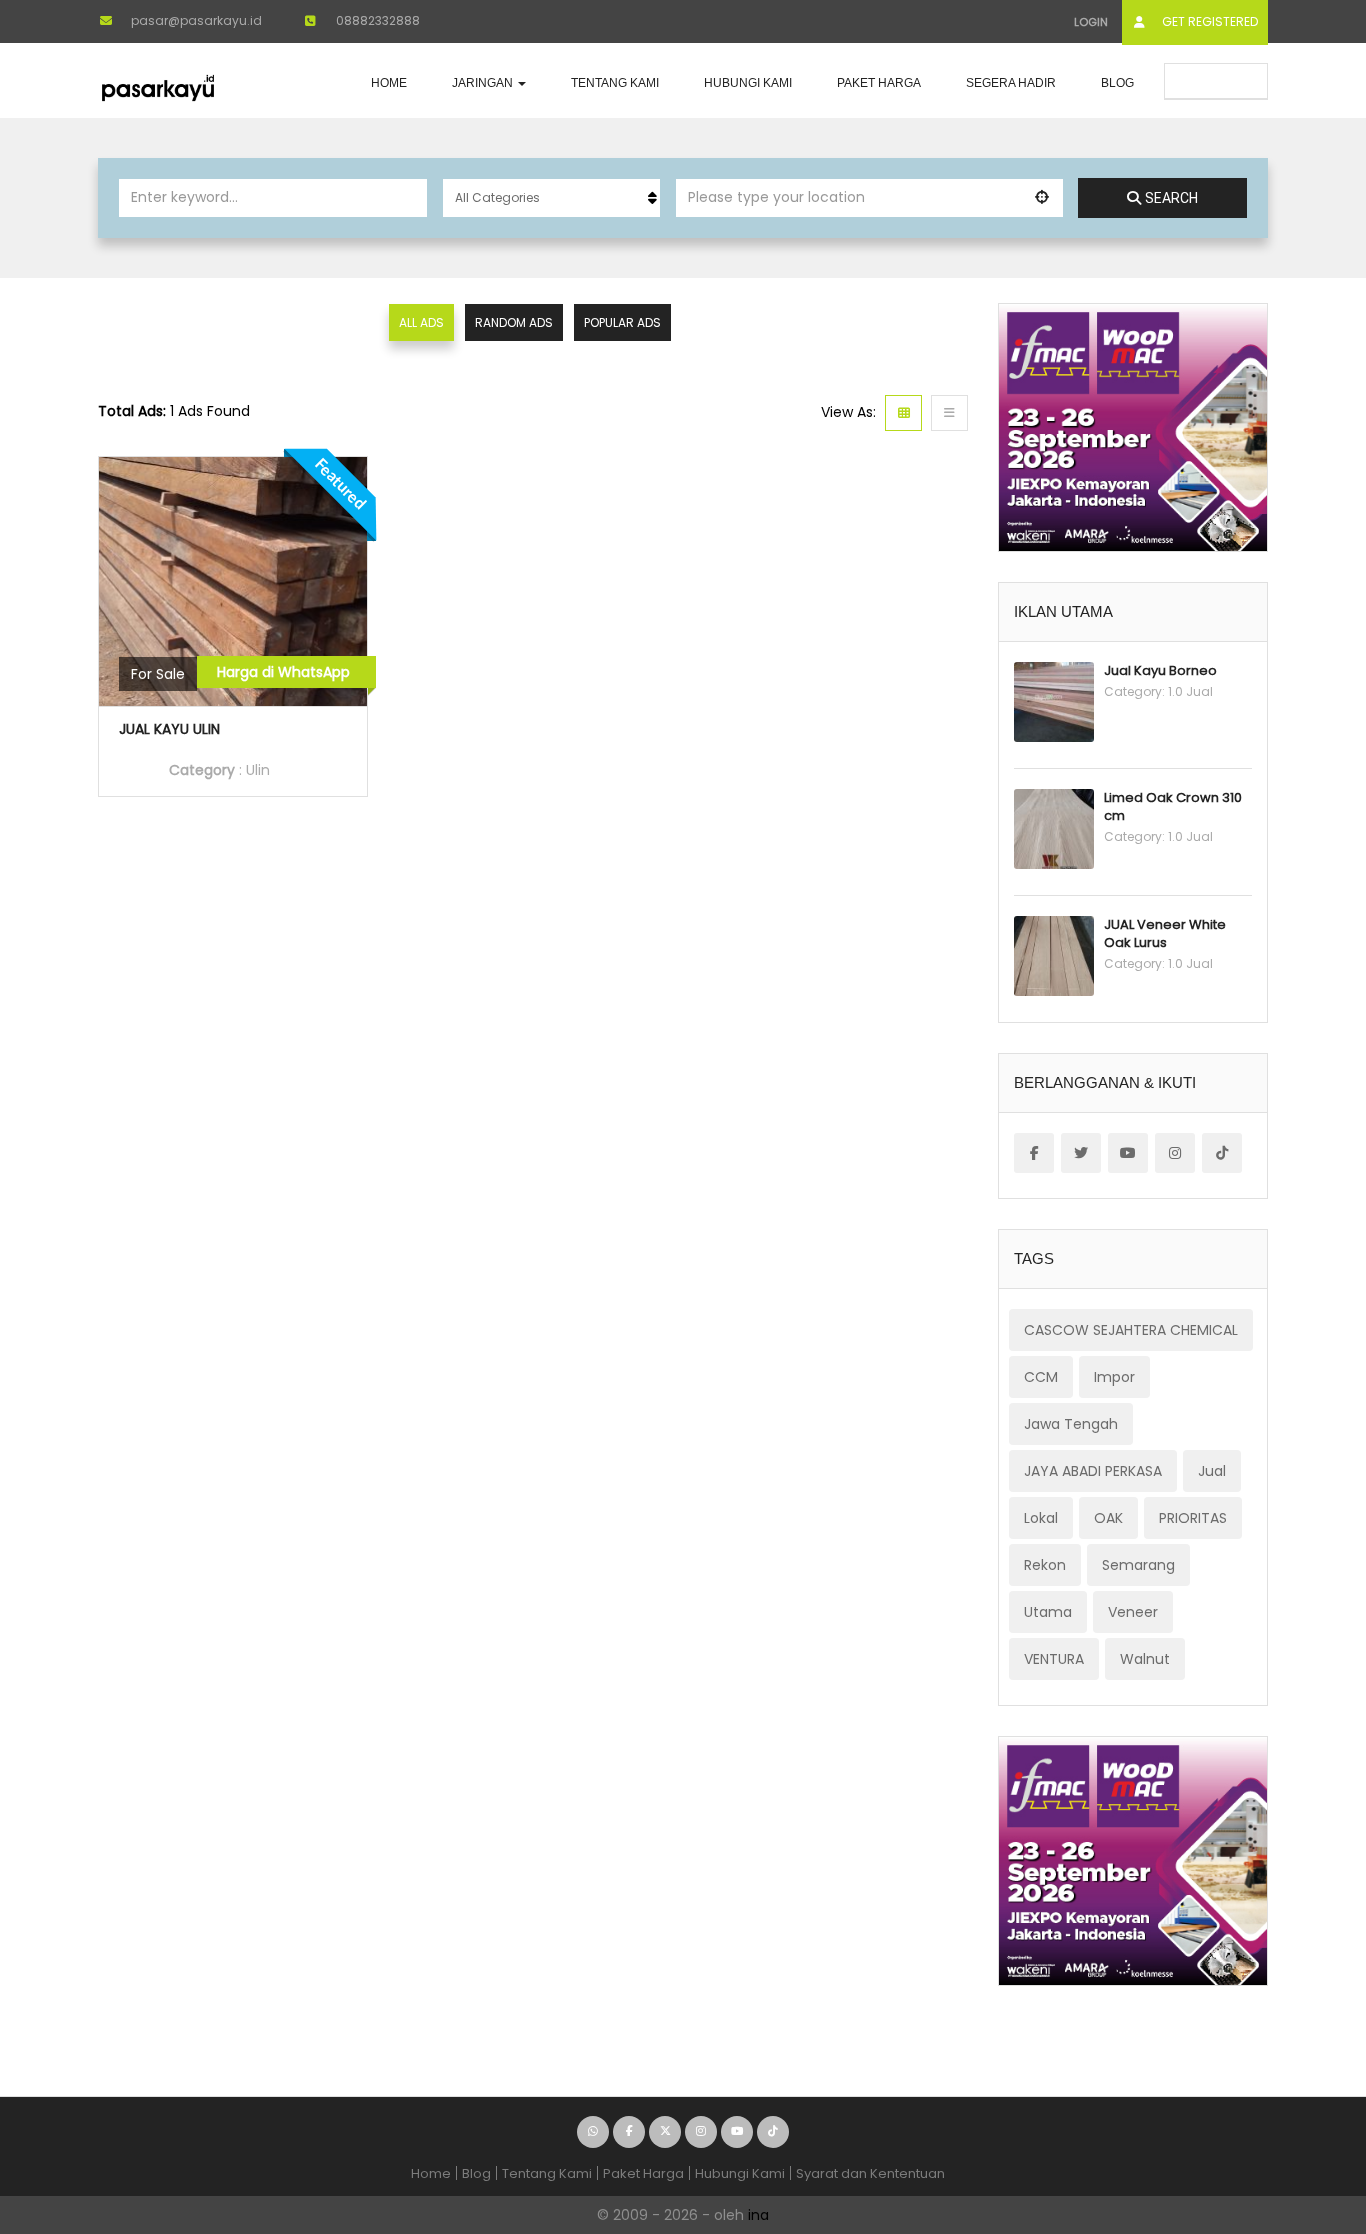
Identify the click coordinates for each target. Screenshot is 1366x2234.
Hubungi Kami (748, 83)
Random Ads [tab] (514, 322)
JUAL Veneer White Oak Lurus (1165, 933)
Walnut (1145, 1659)
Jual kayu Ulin (169, 729)
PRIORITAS (1193, 1518)
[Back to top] (1301, 2109)
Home (389, 83)
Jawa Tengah (1071, 1424)
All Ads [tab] (421, 322)
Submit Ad (1223, 80)
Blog (1117, 83)
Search (1171, 198)
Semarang (1138, 1565)
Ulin (258, 770)
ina (758, 2215)
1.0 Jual (1190, 691)
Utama (1048, 1612)
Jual (1212, 1471)
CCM (1041, 1377)
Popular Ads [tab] (622, 322)
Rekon (1045, 1565)
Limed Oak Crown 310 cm (1173, 806)
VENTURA (1054, 1659)
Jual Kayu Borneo (1160, 670)
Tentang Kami (615, 83)
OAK (1108, 1518)
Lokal (1041, 1518)
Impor (1114, 1377)
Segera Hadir (1011, 83)
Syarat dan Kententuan (870, 2173)
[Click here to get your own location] (1042, 197)
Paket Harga (879, 83)
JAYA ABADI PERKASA (1093, 1471)
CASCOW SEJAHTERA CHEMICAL (1131, 1330)
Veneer (1133, 1612)
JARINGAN (484, 83)
